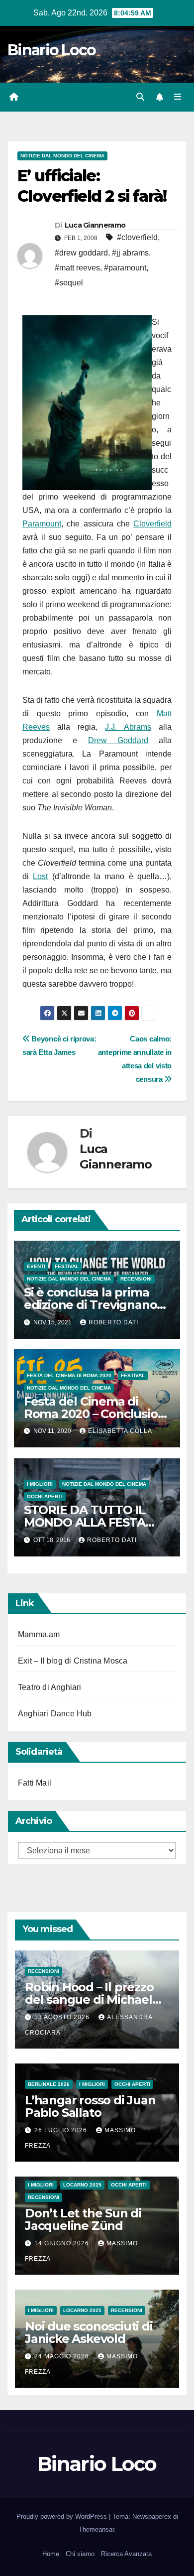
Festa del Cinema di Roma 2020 (69, 1375)
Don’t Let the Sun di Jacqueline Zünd (83, 2219)
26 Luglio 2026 (62, 2130)
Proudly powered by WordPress (63, 2516)
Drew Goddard (118, 740)
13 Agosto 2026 (63, 2017)
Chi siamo (80, 2554)
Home (51, 2554)
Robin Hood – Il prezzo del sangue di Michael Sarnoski (89, 1999)
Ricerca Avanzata (126, 2554)
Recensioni (136, 1279)
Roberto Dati (113, 1322)
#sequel (69, 283)
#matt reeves (77, 268)
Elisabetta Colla (120, 1431)
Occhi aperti (45, 1496)
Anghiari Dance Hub (55, 1714)
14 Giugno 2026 (63, 2243)
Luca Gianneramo (95, 225)
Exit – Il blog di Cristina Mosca (73, 1661)
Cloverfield (152, 524)
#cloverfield (137, 237)
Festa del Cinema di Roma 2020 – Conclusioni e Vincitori (96, 1414)
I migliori (40, 1484)
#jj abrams (130, 253)
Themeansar (96, 2529)
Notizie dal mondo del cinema (62, 156)
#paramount (125, 268)
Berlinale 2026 (49, 2084)
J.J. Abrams (128, 727)
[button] (140, 97)
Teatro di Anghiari (50, 1687)
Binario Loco (52, 50)
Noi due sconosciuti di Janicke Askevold (89, 2332)
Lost (40, 876)
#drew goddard (81, 253)
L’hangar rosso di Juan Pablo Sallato (90, 2106)
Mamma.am (39, 1634)
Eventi (36, 1266)
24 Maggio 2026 (63, 2356)
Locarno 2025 (82, 2185)
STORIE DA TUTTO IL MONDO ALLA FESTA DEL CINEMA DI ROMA (88, 1522)
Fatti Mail (35, 1783)
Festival (67, 1266)
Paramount (42, 524)
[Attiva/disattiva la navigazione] (178, 97)
